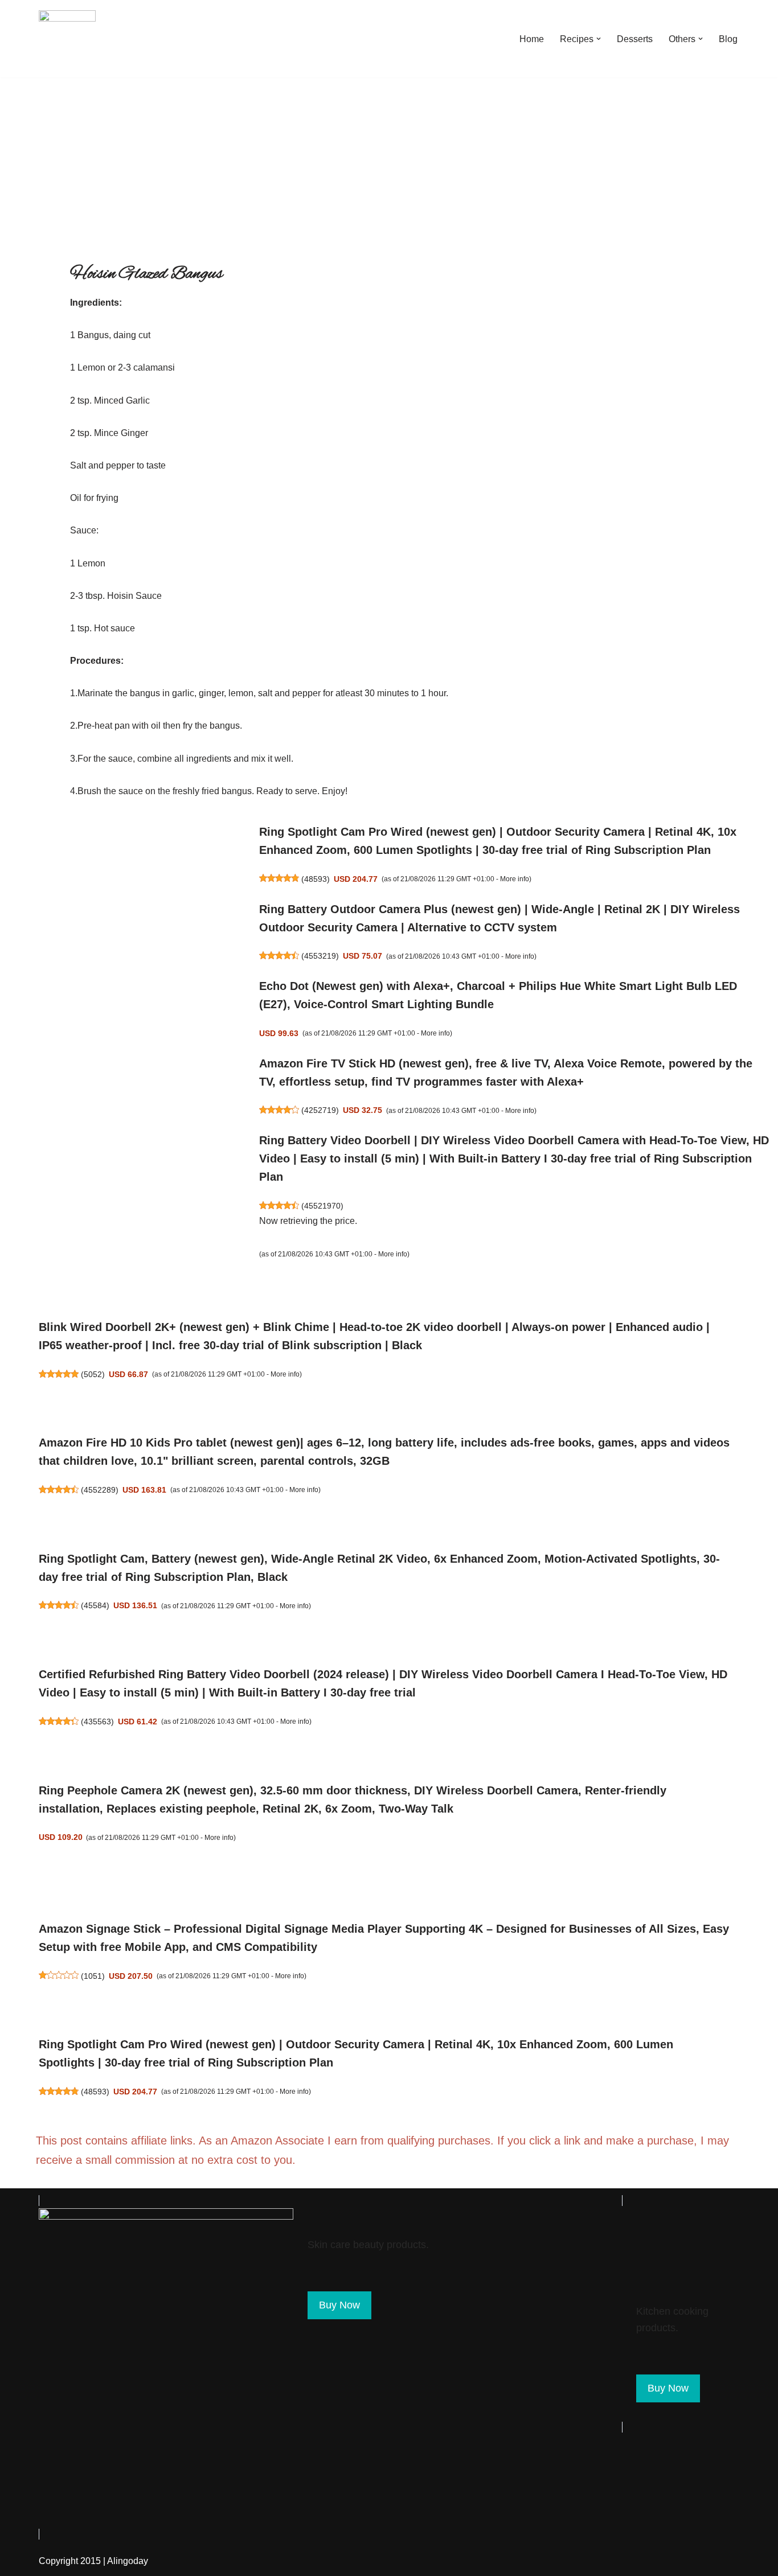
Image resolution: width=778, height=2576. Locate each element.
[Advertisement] (389, 163)
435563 (97, 1722)
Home (532, 39)
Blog (728, 39)
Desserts (635, 39)
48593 (316, 879)
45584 (95, 1605)
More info (515, 879)
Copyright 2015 (70, 2561)
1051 (93, 1976)
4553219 (320, 956)
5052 (93, 1374)
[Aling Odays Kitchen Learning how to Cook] (67, 39)
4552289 (100, 1490)
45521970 (322, 1206)
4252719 (320, 1110)
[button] (599, 39)
